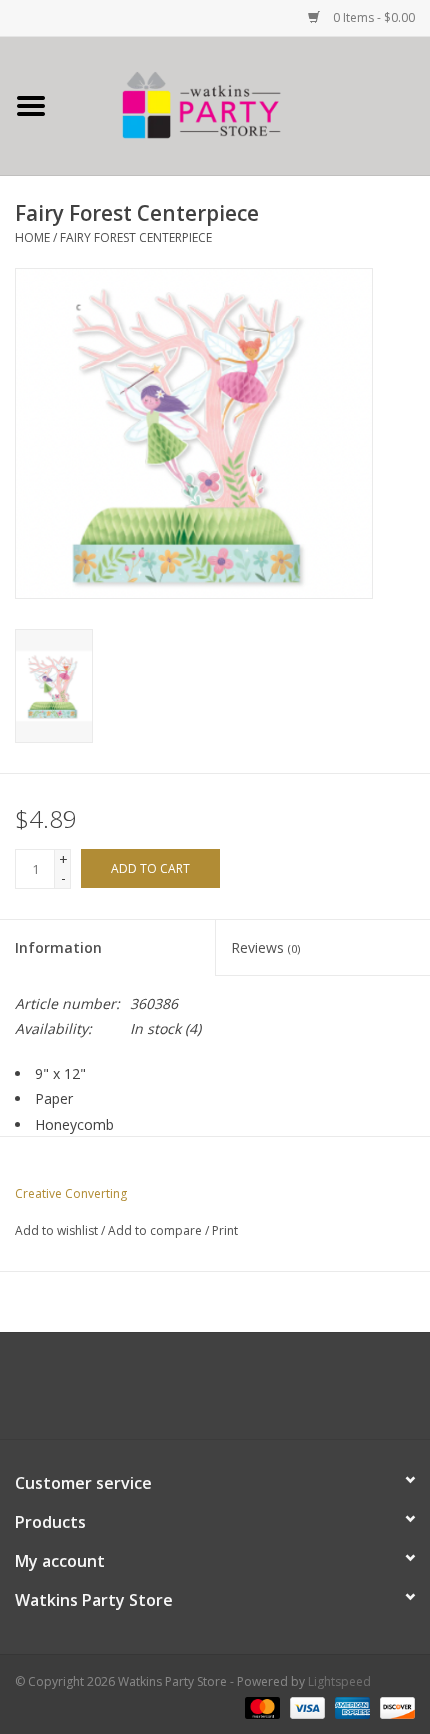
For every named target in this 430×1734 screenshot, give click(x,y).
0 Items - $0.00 (372, 17)
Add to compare (156, 1230)
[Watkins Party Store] (246, 104)
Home (32, 237)
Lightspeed (339, 1681)
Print (225, 1230)
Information (58, 947)
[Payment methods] (260, 1706)
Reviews (265, 947)
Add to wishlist (56, 1230)
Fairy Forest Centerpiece (136, 237)
